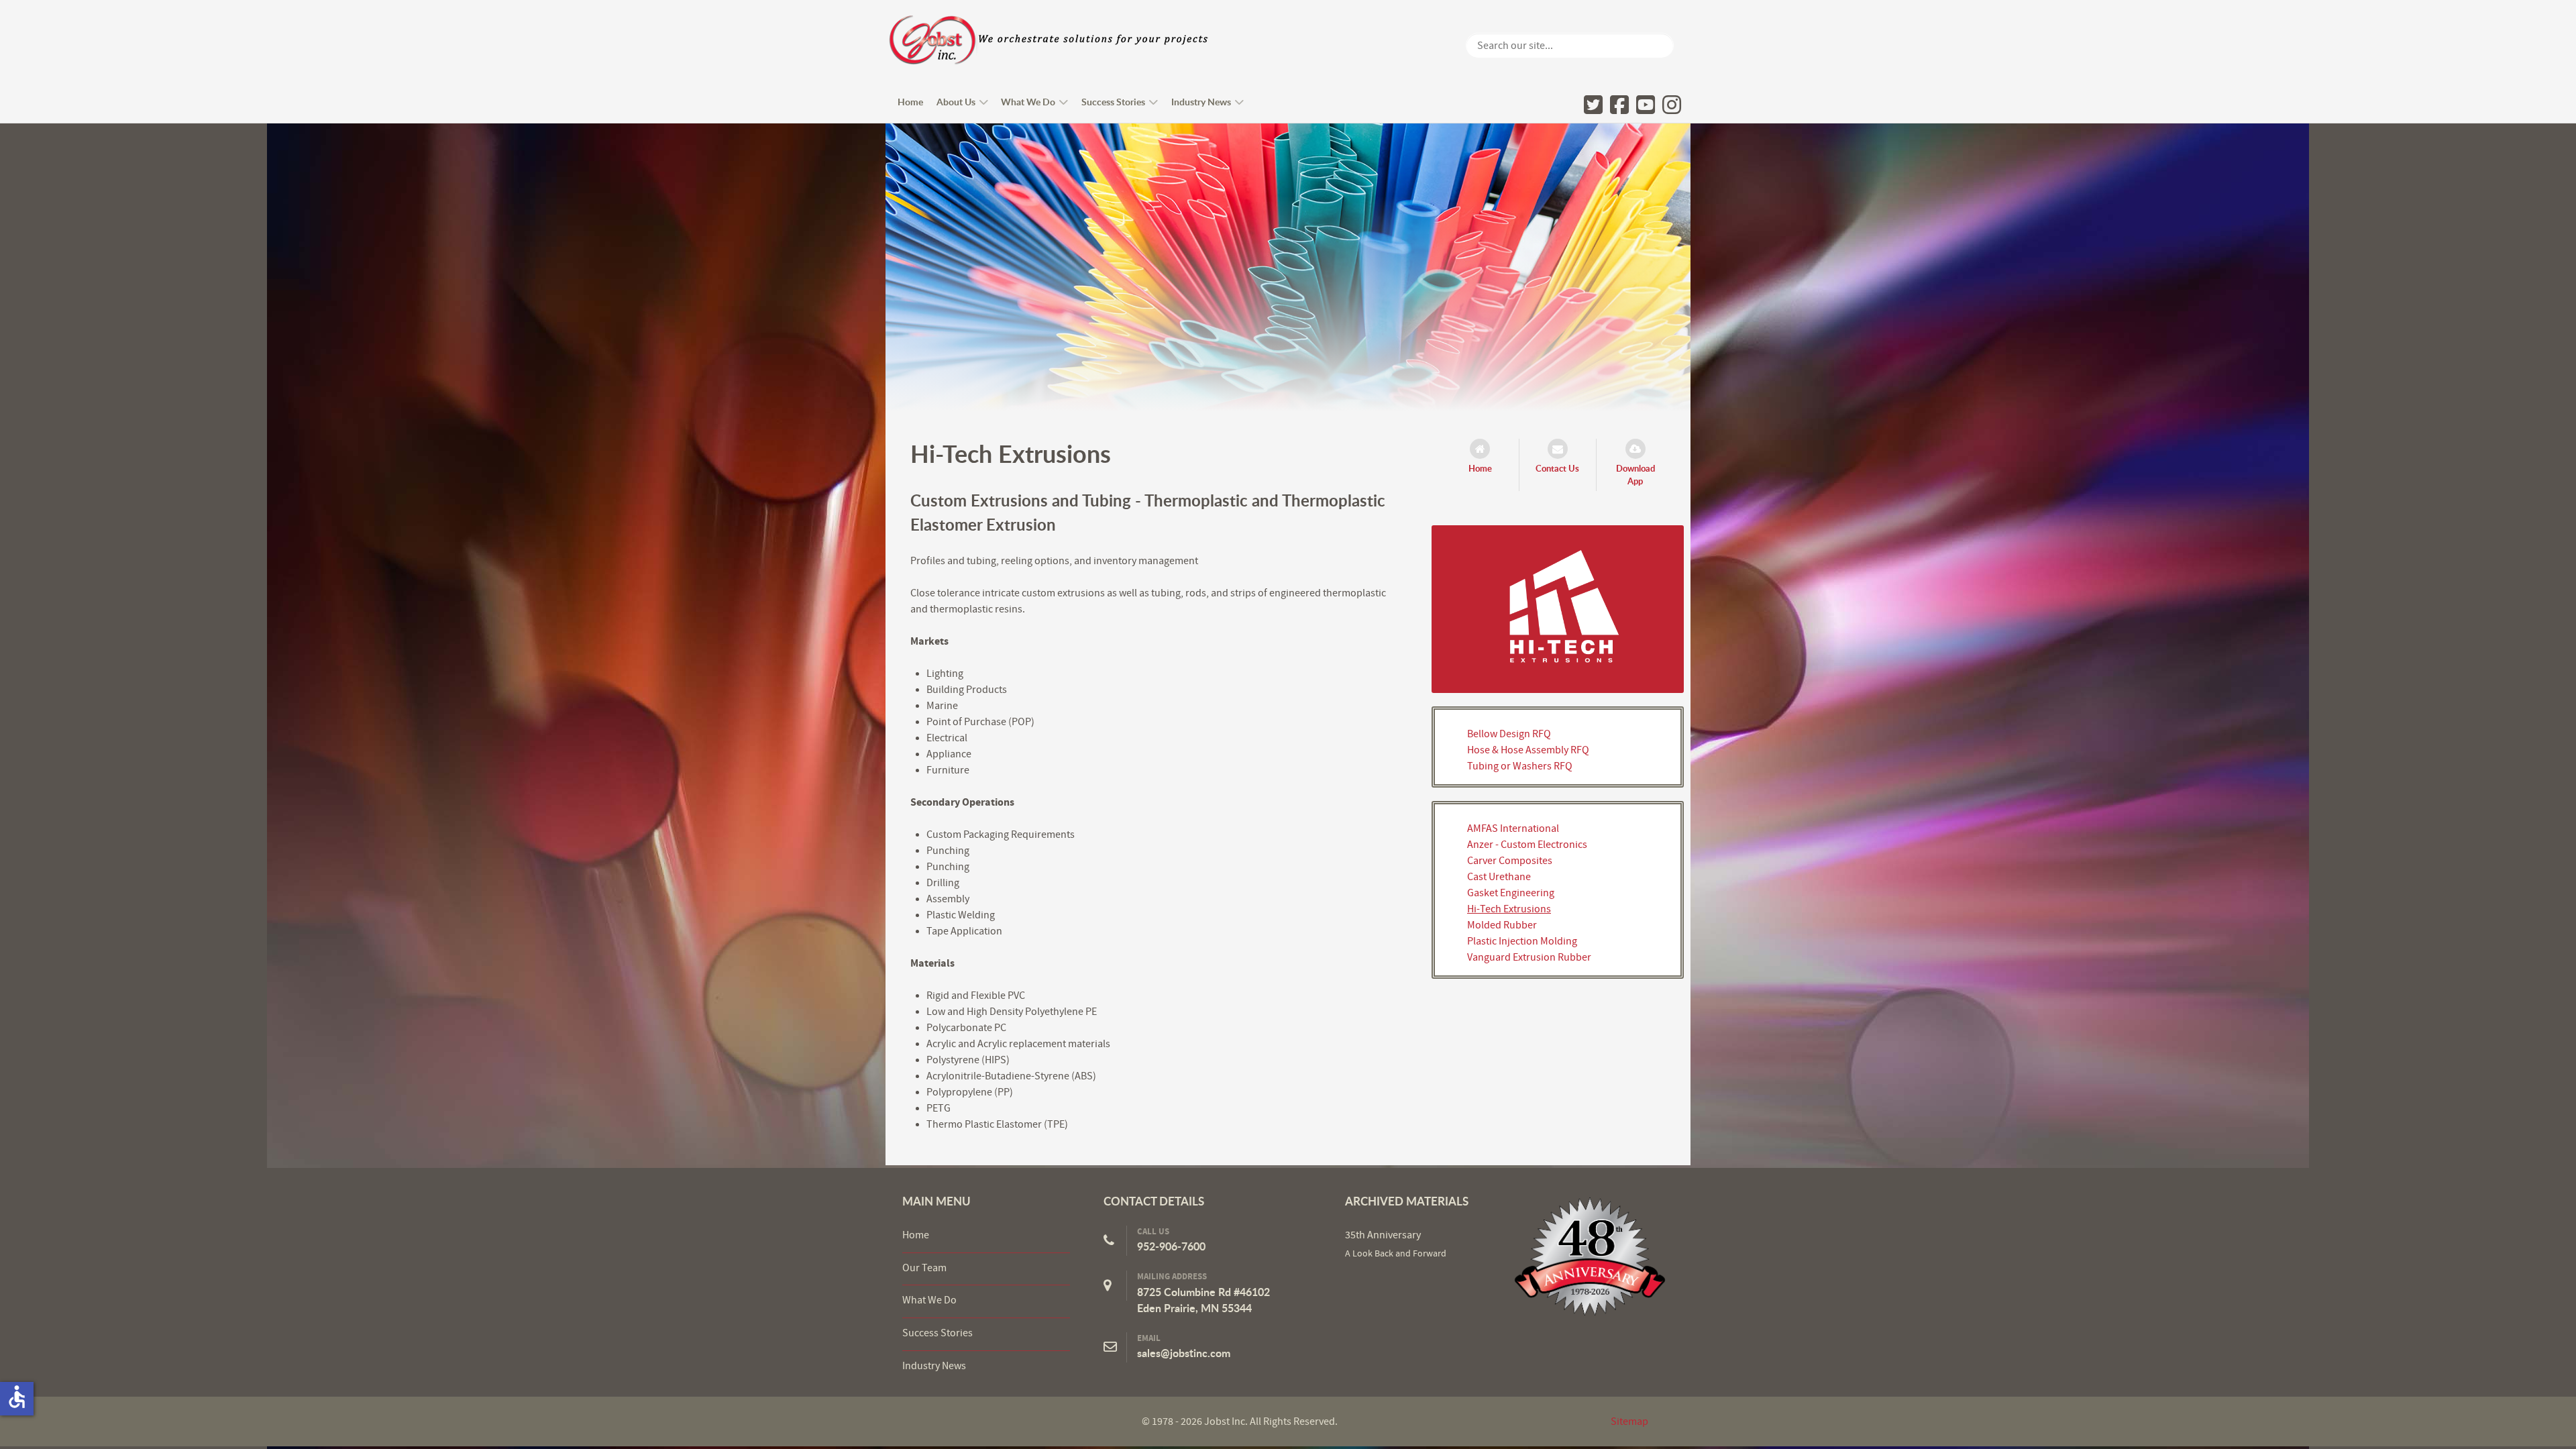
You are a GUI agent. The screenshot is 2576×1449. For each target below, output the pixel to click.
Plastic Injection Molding (1522, 941)
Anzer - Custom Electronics (1527, 845)
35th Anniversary (1383, 1235)
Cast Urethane (1499, 877)
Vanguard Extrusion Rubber (1529, 957)
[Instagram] (1672, 104)
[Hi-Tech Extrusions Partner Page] (1558, 608)
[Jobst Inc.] (1590, 1256)
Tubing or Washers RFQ (1520, 766)
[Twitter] (1593, 104)
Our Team (924, 1268)
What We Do (929, 1300)
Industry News (934, 1366)
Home (916, 1235)
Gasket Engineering (1511, 893)
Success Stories (937, 1333)
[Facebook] (1619, 104)
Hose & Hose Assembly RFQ (1528, 750)
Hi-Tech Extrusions (1509, 909)
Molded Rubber (1502, 925)
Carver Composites (1510, 861)
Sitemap (1629, 1421)
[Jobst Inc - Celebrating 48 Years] (1049, 40)
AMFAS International (1513, 828)
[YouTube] (1646, 104)
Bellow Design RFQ (1509, 734)
